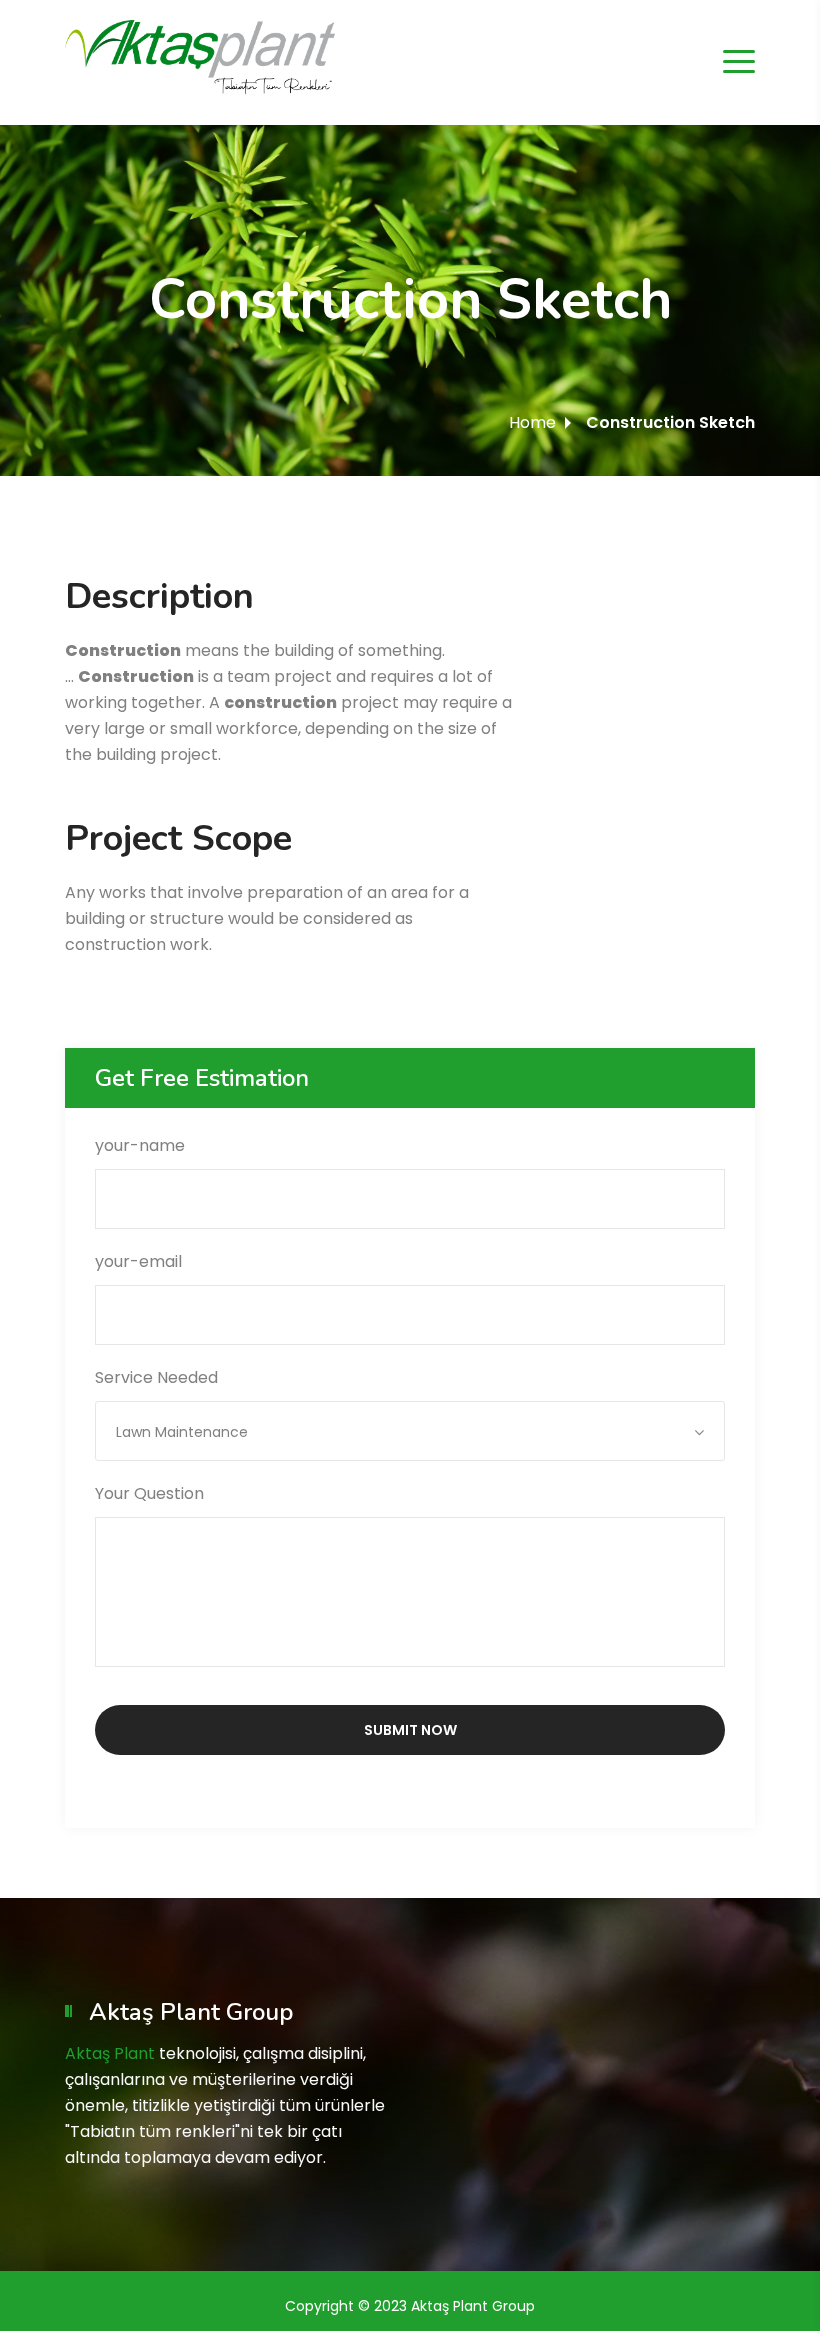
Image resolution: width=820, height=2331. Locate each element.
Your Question (149, 1493)
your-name (140, 1145)
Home (532, 422)
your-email (138, 1261)
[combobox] (410, 1431)
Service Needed (171, 1404)
